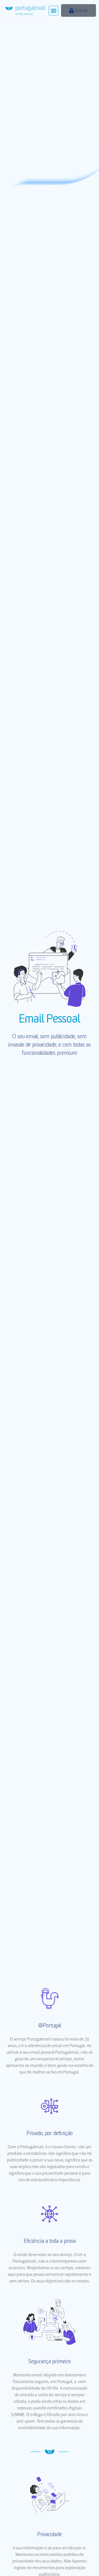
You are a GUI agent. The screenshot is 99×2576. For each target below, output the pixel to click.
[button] (53, 11)
